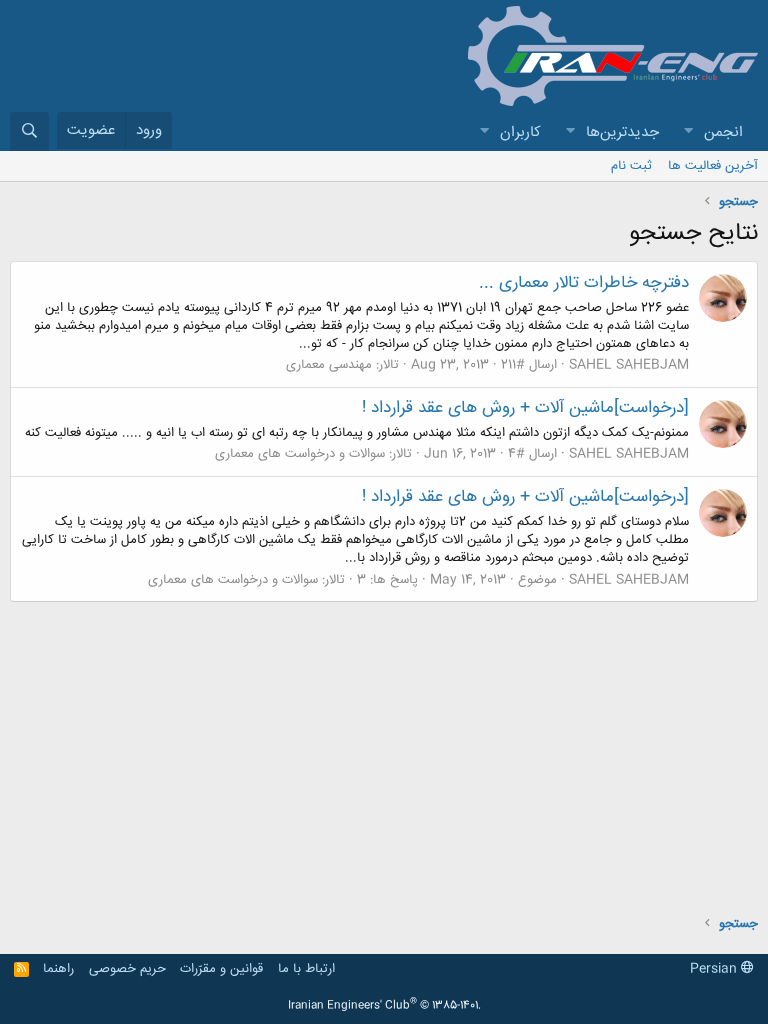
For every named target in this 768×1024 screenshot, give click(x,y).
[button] (688, 132)
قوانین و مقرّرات (221, 969)
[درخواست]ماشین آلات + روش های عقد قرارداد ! (525, 408)
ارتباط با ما (306, 969)
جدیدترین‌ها (622, 132)
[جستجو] (29, 131)
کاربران (520, 132)
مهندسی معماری (329, 365)
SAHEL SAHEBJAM (629, 365)
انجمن (723, 132)
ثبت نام (631, 166)
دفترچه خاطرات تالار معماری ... (584, 283)
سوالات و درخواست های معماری (300, 454)
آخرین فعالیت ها (713, 166)
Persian (715, 969)
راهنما (58, 969)
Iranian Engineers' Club (384, 1006)
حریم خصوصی (127, 969)
